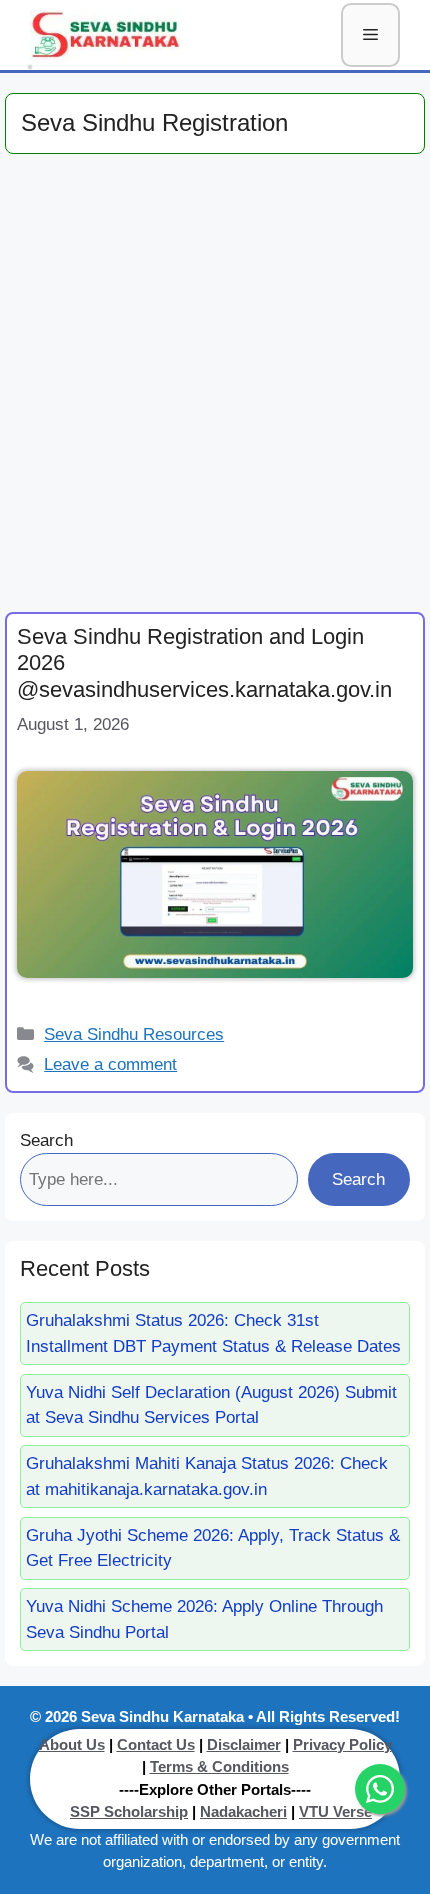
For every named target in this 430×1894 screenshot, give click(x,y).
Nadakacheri (243, 1811)
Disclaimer (244, 1744)
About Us (72, 1744)
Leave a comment (110, 1064)
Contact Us (156, 1744)
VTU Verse (335, 1811)
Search (46, 1140)
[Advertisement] (215, 389)
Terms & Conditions (219, 1766)
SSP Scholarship (129, 1811)
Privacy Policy (342, 1744)
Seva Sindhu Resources (134, 1034)
